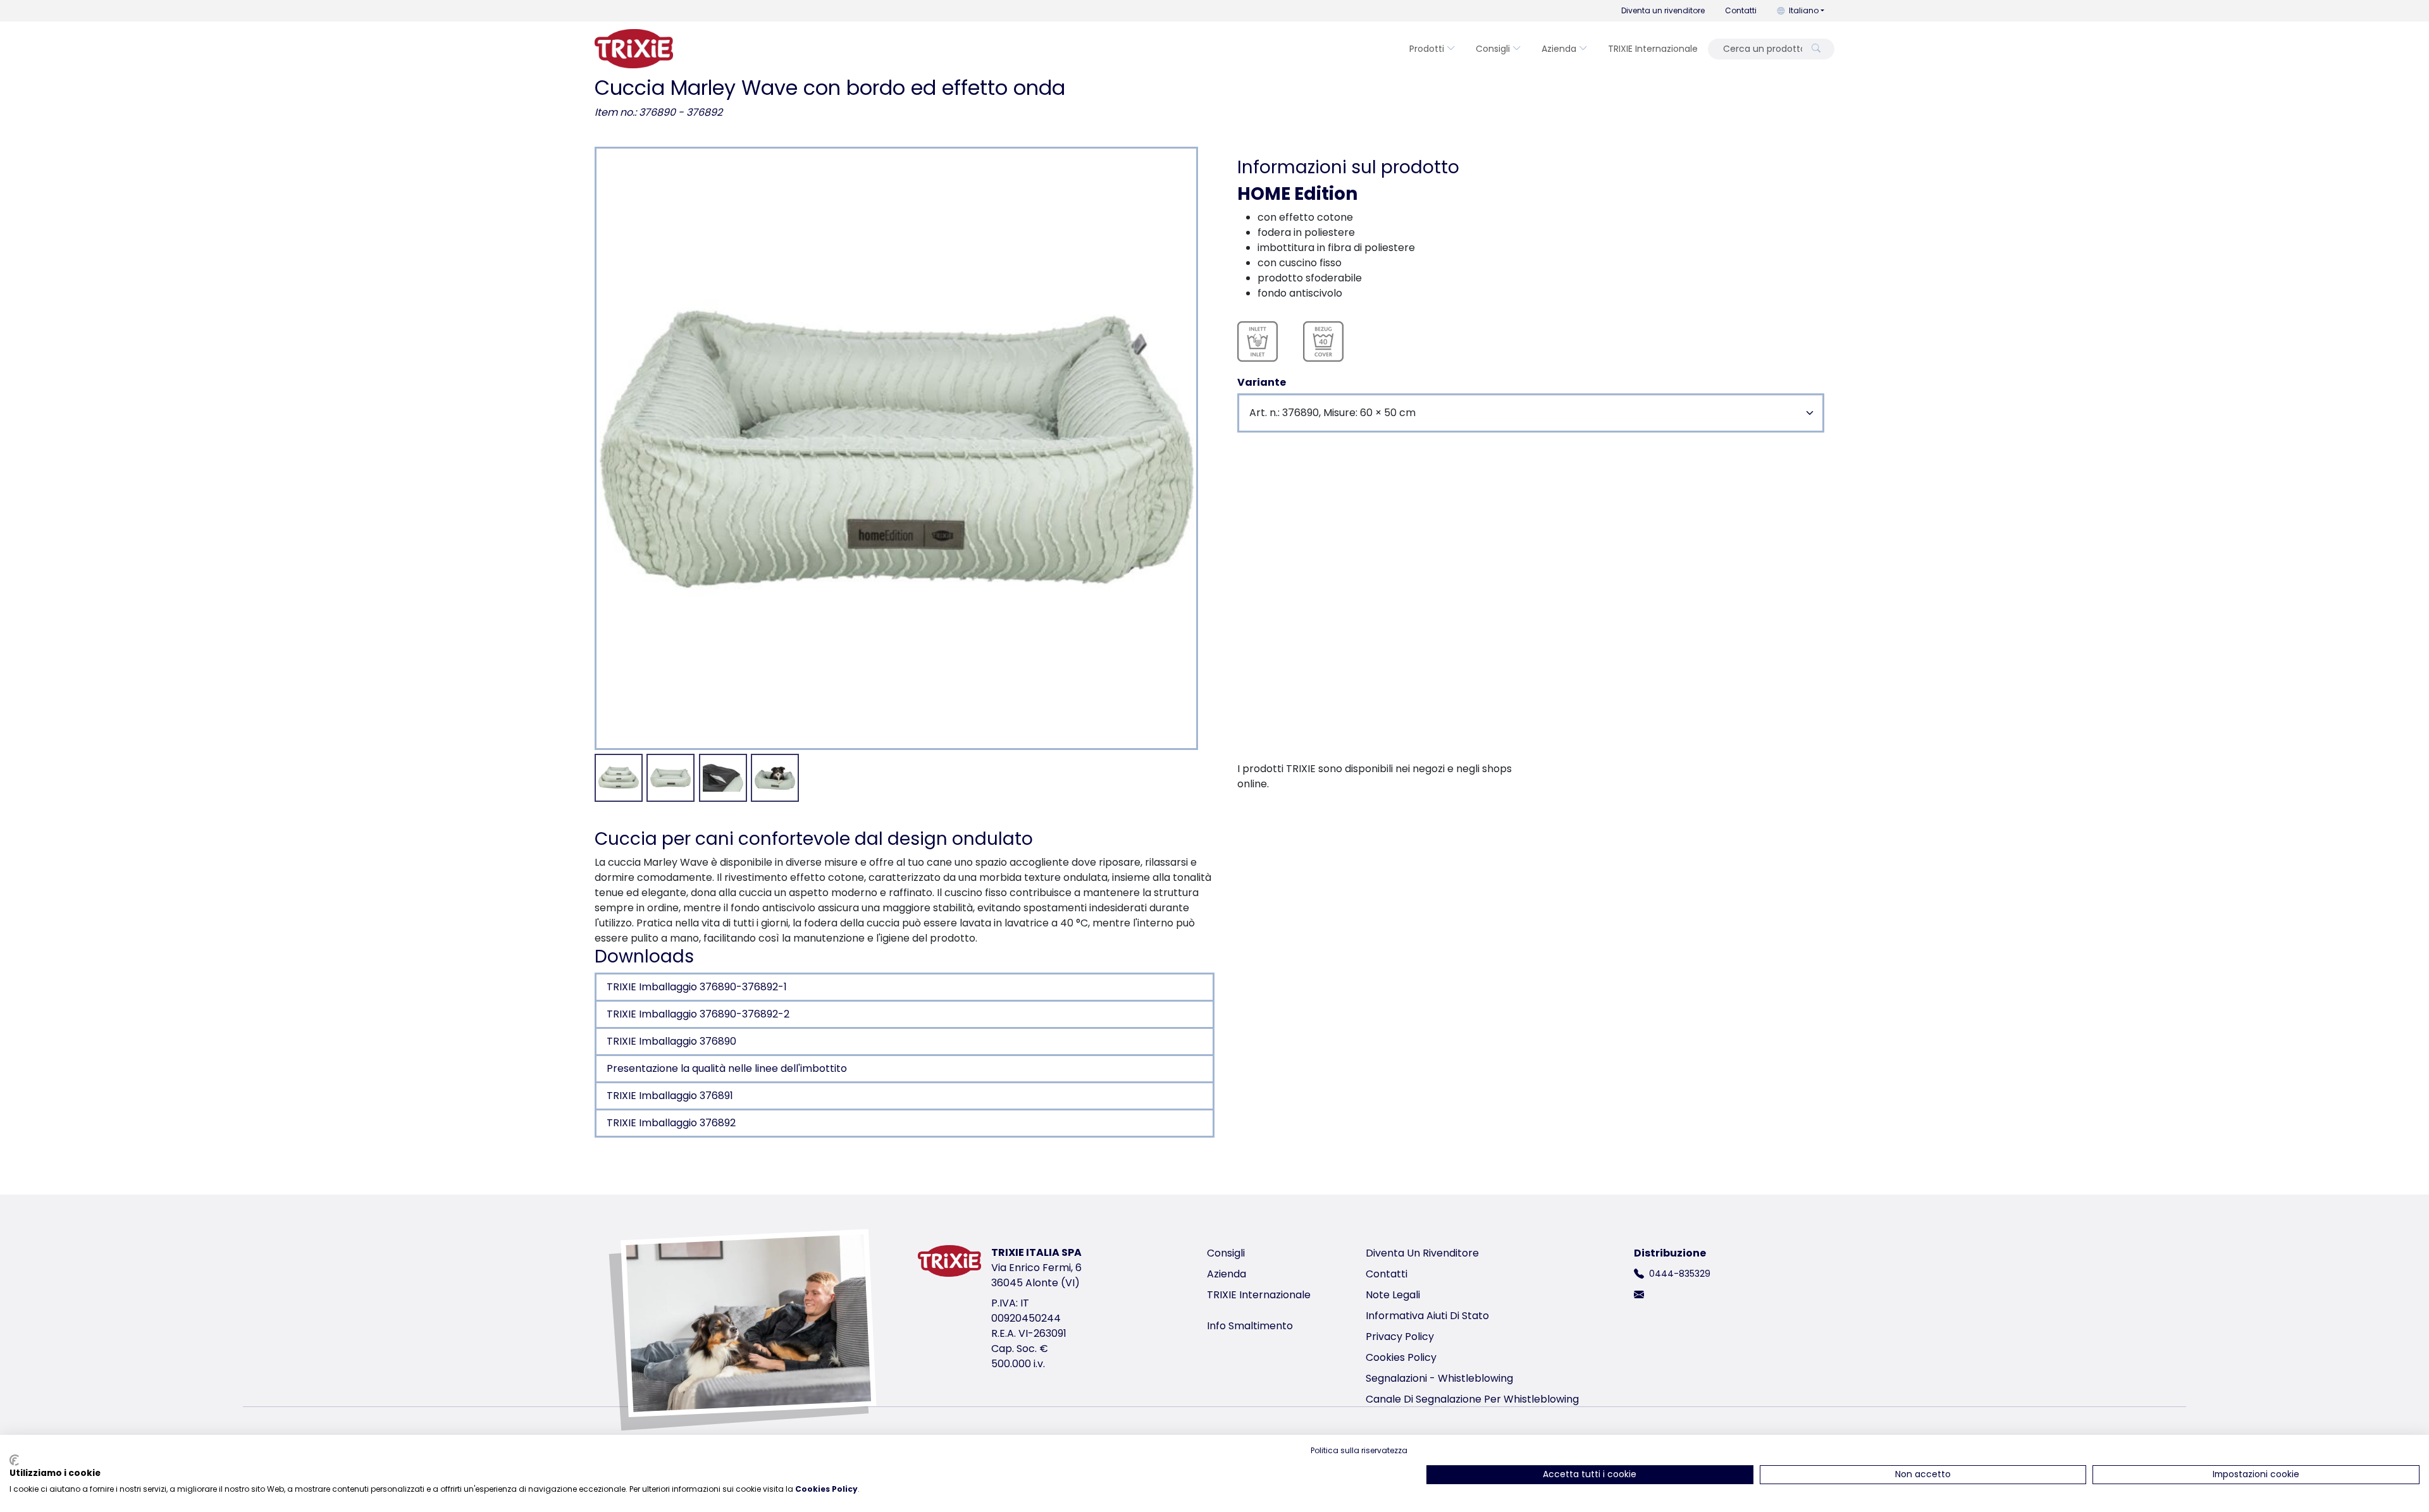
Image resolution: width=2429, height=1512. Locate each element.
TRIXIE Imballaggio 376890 (671, 1041)
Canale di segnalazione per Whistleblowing (1472, 1399)
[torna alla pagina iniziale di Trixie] (634, 49)
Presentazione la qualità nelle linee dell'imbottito (727, 1068)
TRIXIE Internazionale (1653, 49)
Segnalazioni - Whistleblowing (1439, 1378)
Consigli (1493, 49)
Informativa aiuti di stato (1427, 1316)
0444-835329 (1680, 1274)
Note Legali (1393, 1295)
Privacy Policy (1400, 1337)
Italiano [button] (1804, 10)
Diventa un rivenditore (1663, 10)
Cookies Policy (1401, 1357)
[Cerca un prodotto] (1816, 49)
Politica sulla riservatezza (1359, 1450)
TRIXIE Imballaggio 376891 (670, 1096)
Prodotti (1427, 49)
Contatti (1741, 10)
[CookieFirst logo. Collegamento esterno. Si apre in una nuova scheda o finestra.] (14, 1460)
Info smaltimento (1250, 1326)
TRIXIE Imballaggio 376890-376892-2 (698, 1014)
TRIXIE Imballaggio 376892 (671, 1123)
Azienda (1559, 49)
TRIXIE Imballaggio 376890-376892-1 (697, 987)
